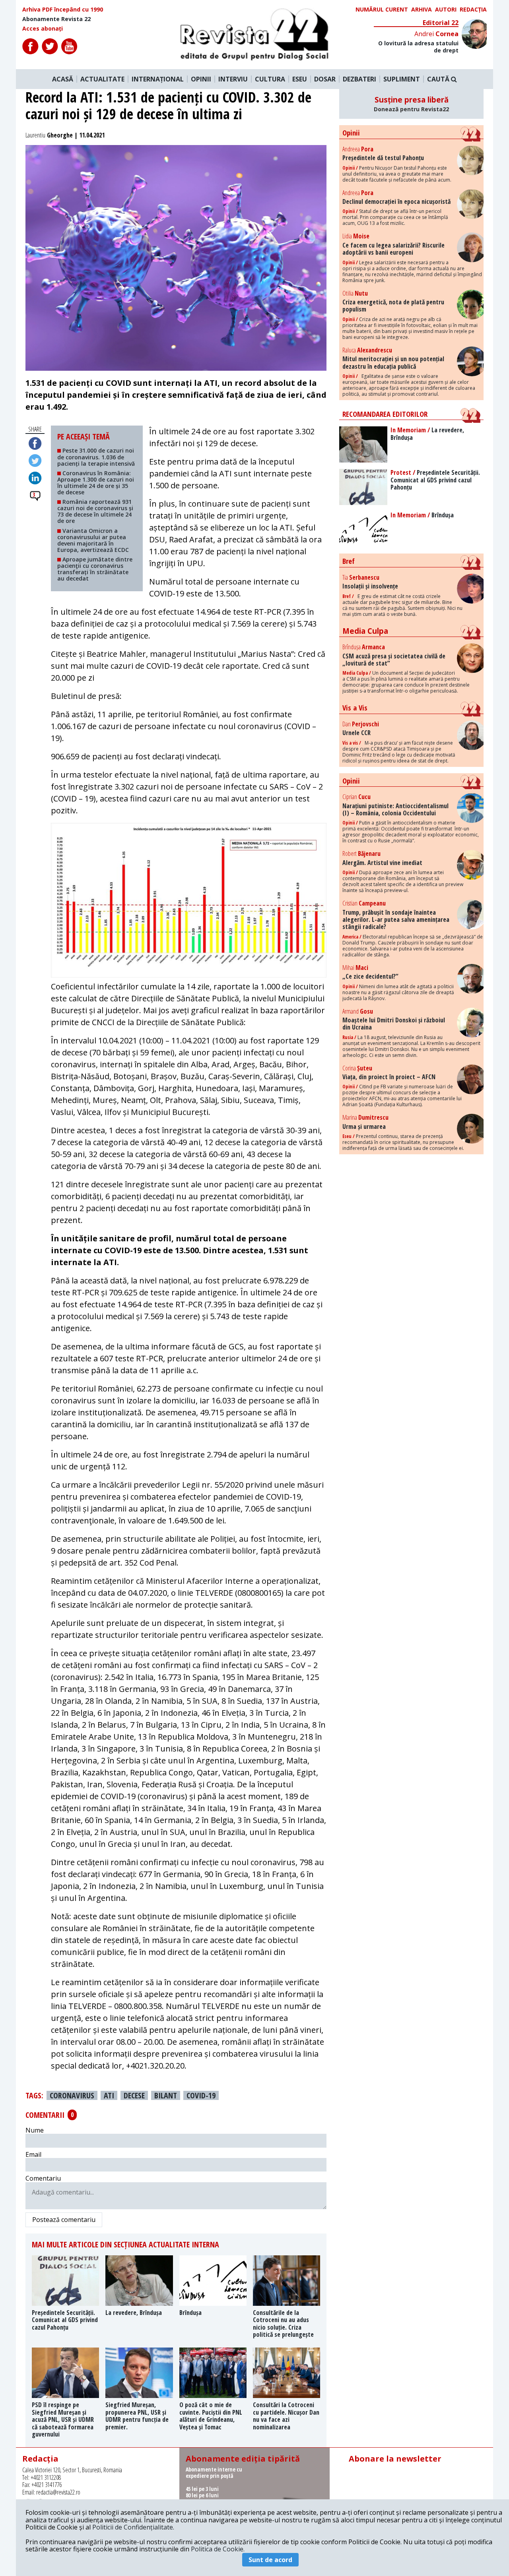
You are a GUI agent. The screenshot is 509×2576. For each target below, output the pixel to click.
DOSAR (325, 79)
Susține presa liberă (411, 104)
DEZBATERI (359, 79)
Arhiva (422, 10)
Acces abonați (43, 29)
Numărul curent (382, 10)
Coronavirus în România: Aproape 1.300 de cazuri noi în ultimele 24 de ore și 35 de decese (96, 483)
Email (33, 2154)
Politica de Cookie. (218, 2549)
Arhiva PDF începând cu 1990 (63, 10)
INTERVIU (233, 79)
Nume (35, 2130)
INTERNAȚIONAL (158, 79)
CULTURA (270, 79)
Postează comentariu (64, 2220)
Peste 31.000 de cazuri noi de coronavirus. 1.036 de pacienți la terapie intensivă (96, 457)
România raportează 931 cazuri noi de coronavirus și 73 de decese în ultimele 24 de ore (95, 511)
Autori (446, 10)
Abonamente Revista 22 (56, 19)
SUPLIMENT (402, 79)
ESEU (300, 79)
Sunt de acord (270, 2560)
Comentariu (43, 2178)
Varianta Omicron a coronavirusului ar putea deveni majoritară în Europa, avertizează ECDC (93, 540)
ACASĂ (63, 79)
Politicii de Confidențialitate (133, 2527)
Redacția (473, 10)
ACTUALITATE (102, 79)
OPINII (201, 79)
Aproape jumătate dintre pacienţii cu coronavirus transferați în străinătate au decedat (95, 569)
